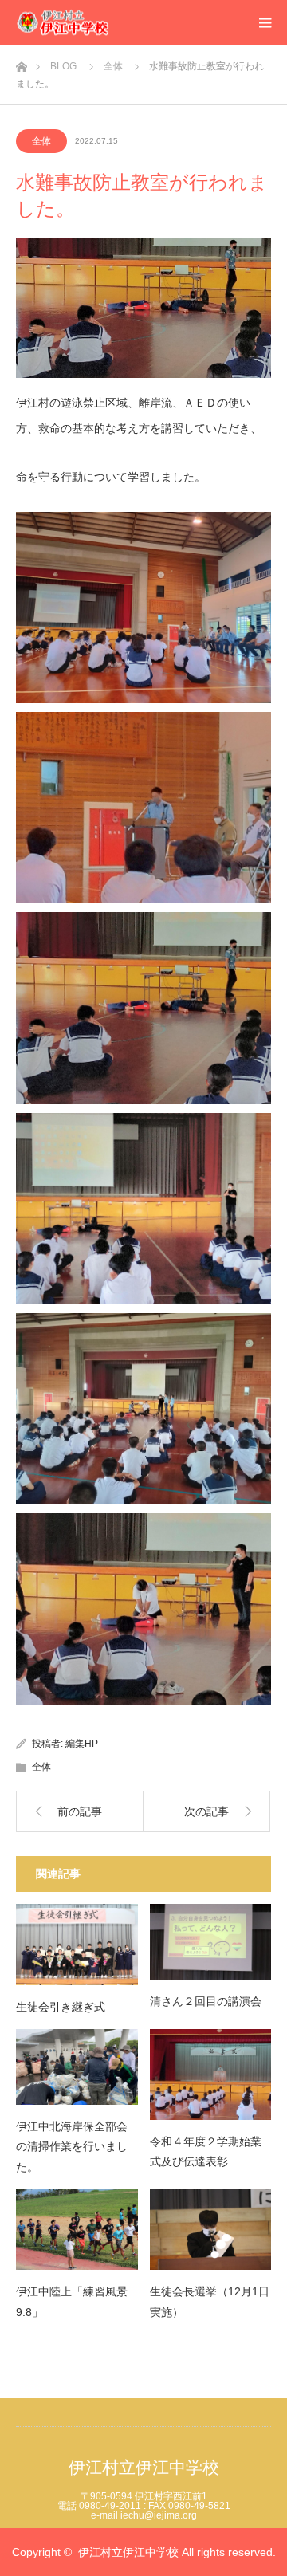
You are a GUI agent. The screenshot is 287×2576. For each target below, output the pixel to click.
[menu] (265, 22)
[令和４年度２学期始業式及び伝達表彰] (211, 2075)
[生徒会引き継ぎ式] (77, 1945)
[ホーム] (21, 63)
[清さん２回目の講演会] (211, 1942)
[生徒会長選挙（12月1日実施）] (211, 2230)
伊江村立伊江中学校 (144, 2467)
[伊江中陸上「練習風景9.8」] (77, 2230)
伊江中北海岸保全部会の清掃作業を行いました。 (72, 2146)
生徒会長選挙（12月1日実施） (210, 2301)
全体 (41, 141)
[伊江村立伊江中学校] (110, 23)
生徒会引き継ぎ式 (61, 2007)
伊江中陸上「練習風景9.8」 (72, 2301)
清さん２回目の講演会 (206, 2001)
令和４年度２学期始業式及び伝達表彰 (206, 2151)
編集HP (82, 1744)
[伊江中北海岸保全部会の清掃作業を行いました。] (77, 2067)
